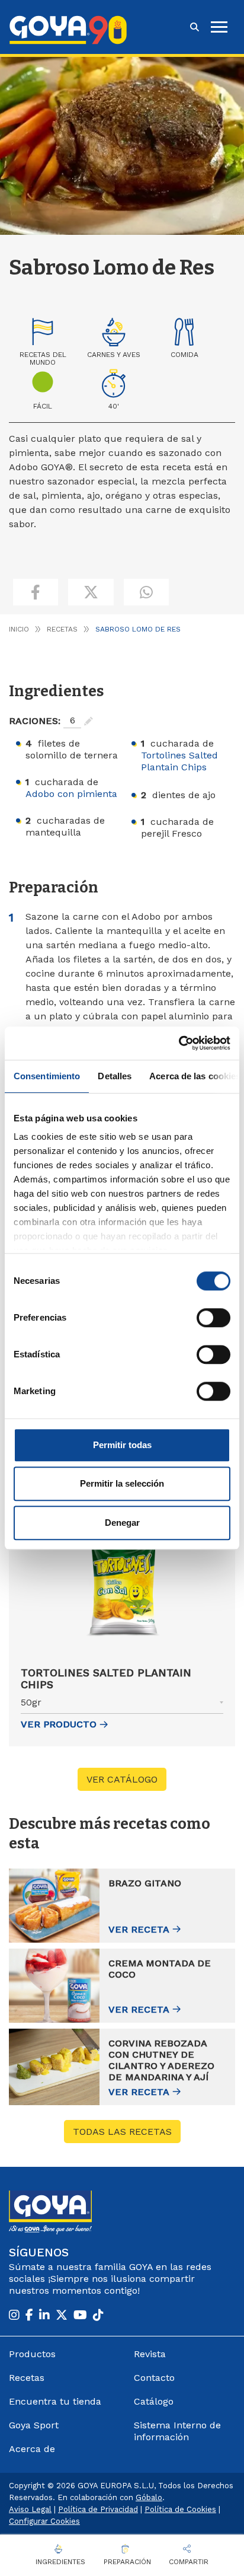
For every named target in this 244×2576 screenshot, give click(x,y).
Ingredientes (60, 2562)
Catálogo (154, 2401)
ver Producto (59, 1724)
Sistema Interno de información (177, 2431)
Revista (150, 2354)
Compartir (189, 2562)
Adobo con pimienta (71, 794)
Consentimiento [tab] (47, 1076)
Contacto (154, 2378)
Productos (32, 2354)
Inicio (19, 629)
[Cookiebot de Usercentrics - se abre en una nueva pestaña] (179, 1043)
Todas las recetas (122, 2132)
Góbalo (149, 2497)
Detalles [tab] (115, 1076)
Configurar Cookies (44, 2521)
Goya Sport (34, 2425)
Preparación (127, 2562)
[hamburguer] (219, 27)
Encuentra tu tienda (55, 2401)
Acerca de (32, 2449)
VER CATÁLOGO (122, 1779)
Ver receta (139, 1929)
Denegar (122, 1523)
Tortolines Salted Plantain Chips (179, 761)
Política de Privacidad (98, 2509)
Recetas (62, 629)
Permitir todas (122, 1445)
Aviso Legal (30, 2509)
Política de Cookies (180, 2509)
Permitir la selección (122, 1483)
